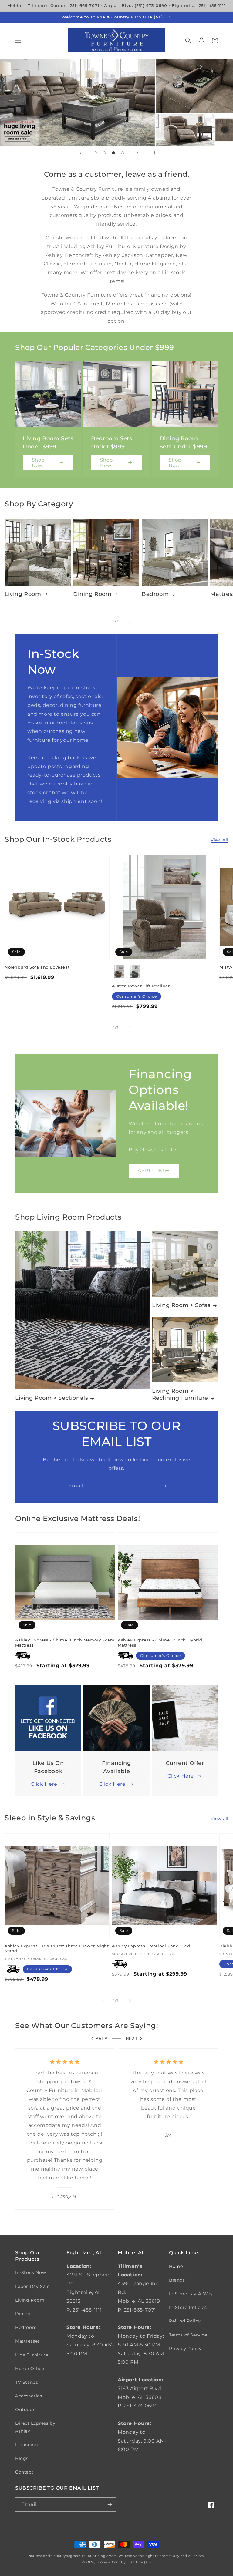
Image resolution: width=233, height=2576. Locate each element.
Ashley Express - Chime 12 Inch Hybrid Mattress (160, 1642)
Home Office (30, 2369)
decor (50, 705)
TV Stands (27, 2382)
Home (176, 2266)
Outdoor (25, 2410)
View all (219, 840)
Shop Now (38, 463)
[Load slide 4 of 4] (123, 153)
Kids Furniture (32, 2355)
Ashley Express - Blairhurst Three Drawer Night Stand (57, 1948)
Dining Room (92, 594)
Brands (177, 2280)
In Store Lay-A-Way (191, 2294)
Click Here (44, 1784)
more (45, 714)
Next (132, 2039)
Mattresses (28, 2341)
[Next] (130, 621)
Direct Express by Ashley (35, 2427)
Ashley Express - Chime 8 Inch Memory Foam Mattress (65, 1642)
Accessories (29, 2396)
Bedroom (155, 594)
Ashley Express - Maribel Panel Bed (151, 1946)
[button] (18, 40)
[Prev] (103, 621)
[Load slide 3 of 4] (113, 153)
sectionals (89, 696)
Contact (24, 2472)
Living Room (23, 594)
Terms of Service (188, 2335)
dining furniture (81, 705)
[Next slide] (137, 153)
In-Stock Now (30, 2272)
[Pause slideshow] (153, 153)
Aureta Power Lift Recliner (141, 986)
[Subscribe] (164, 1486)
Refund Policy (185, 2321)
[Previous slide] (80, 153)
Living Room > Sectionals (52, 1398)
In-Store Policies (188, 2307)
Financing (27, 2445)
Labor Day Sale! (33, 2286)
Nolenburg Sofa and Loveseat (37, 967)
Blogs (22, 2458)
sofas (67, 696)
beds (34, 705)
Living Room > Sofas (181, 1305)
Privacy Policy (185, 2349)
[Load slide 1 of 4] (95, 153)
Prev (102, 2039)
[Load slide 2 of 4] (104, 153)
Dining (23, 2314)
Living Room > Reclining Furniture (180, 1394)
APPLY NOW (154, 1170)
